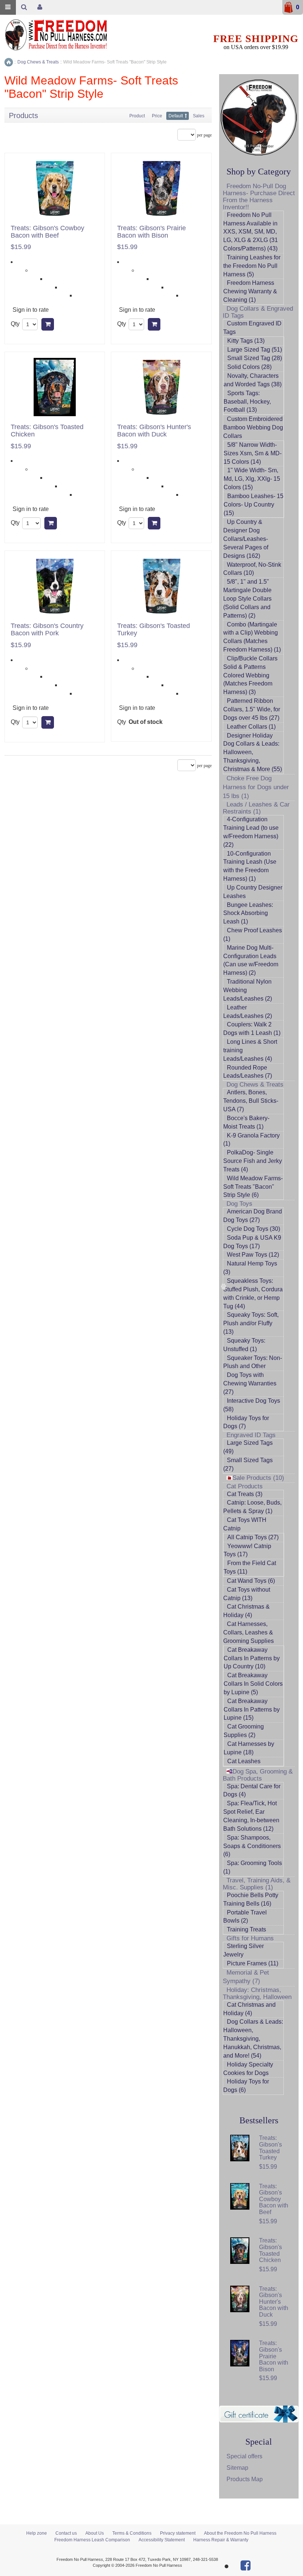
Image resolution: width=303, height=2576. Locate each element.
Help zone (37, 2533)
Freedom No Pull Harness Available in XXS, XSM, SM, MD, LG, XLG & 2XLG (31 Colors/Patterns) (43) (251, 232)
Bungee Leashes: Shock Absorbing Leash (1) (248, 913)
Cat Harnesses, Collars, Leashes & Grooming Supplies (248, 1632)
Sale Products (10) (258, 1478)
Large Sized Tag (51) (255, 350)
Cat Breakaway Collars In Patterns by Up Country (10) (252, 1658)
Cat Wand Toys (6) (251, 1581)
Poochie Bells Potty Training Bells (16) (251, 1899)
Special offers (244, 2456)
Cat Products (245, 1486)
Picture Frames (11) (253, 1963)
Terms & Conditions (132, 2533)
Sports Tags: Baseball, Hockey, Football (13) (247, 402)
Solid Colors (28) (249, 367)
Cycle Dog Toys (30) (253, 1229)
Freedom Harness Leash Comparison (92, 2540)
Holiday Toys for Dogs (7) (246, 1422)
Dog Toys (239, 1204)
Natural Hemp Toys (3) (250, 1268)
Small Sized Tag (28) (255, 358)
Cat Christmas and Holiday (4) (249, 2009)
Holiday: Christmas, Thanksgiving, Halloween (257, 1993)
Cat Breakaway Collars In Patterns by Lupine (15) (252, 1710)
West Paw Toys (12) (253, 1255)
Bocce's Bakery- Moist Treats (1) (246, 1122)
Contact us (66, 2533)
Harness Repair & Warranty (221, 2540)
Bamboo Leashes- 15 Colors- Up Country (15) (253, 505)
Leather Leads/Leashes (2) (248, 1012)
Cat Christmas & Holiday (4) (246, 1611)
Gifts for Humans (250, 1938)
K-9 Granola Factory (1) (251, 1140)
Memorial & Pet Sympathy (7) (246, 1977)
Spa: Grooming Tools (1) (253, 1867)
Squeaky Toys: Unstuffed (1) (244, 1345)
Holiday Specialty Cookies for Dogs (248, 2069)
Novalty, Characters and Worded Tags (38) (253, 380)
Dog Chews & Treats (255, 1085)
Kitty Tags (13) (246, 341)
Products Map (245, 2479)
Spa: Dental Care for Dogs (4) (252, 1791)
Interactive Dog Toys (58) (252, 1405)
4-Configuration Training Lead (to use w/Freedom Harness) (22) (251, 832)
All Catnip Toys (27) (253, 1537)
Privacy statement (178, 2533)
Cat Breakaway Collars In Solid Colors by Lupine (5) (253, 1684)
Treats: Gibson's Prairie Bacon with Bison (151, 232)
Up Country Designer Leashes (253, 892)
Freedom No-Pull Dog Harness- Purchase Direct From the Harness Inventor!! (259, 197)
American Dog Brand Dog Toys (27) (253, 1216)
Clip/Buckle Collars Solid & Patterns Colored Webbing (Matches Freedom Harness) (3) (250, 675)
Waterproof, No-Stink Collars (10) (252, 569)
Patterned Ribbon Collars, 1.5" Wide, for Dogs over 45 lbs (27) (252, 709)
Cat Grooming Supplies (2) (244, 1731)
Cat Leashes (244, 1761)
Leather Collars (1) (251, 727)
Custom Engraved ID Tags (252, 328)
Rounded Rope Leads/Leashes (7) (248, 1072)
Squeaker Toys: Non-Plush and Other (253, 1362)
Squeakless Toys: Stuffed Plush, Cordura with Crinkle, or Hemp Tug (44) (253, 1294)
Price (157, 116)
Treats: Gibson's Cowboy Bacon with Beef (47, 232)
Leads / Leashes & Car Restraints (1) (256, 808)
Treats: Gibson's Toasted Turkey (154, 630)
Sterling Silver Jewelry (244, 1950)
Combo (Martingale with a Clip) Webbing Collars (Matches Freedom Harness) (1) (252, 637)
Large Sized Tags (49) (248, 1447)
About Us (95, 2533)
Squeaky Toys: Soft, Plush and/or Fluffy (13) (251, 1323)
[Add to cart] (48, 324)
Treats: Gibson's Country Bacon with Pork (47, 630)
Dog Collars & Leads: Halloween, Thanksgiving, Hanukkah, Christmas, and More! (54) (253, 2038)
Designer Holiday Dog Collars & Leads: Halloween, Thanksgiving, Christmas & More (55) (253, 752)
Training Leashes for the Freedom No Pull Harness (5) (252, 266)
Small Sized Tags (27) (248, 1464)
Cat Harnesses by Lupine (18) (249, 1748)
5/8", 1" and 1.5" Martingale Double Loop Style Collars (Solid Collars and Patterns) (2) (247, 598)
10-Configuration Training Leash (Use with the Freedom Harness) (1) (250, 866)
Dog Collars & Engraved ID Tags (258, 312)
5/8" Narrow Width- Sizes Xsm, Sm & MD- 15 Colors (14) (253, 453)
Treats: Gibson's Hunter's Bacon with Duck (154, 431)
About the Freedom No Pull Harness (240, 2533)
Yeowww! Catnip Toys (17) (247, 1550)
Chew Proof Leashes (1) (253, 935)
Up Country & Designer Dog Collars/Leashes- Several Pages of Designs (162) (246, 539)
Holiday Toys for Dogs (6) (246, 2086)
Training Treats (246, 1929)
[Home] (9, 62)
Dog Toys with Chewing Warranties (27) (250, 1383)
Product (137, 116)
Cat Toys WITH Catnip (245, 1524)
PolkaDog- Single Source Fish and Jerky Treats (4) (253, 1161)
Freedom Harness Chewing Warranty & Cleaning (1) (250, 291)
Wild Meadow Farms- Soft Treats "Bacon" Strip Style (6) (253, 1187)
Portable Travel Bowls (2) (245, 1917)
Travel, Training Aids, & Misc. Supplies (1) (257, 1884)
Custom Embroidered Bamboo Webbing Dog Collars (253, 427)
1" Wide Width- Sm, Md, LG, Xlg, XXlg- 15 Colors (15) (252, 479)
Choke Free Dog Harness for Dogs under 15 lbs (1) (256, 787)
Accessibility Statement (162, 2540)
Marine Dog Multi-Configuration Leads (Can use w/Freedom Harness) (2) (251, 960)
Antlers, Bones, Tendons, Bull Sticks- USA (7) (251, 1101)
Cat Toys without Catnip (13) (247, 1594)
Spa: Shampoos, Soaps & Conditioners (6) (252, 1846)
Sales (199, 116)
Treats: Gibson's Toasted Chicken (47, 431)
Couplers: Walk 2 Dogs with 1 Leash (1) (252, 1029)
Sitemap (237, 2468)
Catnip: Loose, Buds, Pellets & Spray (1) (252, 1507)
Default (176, 116)
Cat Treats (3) (245, 1494)
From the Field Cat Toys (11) (250, 1567)
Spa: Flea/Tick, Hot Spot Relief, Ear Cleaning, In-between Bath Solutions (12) (251, 1816)
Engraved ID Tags (251, 1435)
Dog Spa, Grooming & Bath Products (258, 1775)
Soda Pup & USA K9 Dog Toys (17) (252, 1242)
